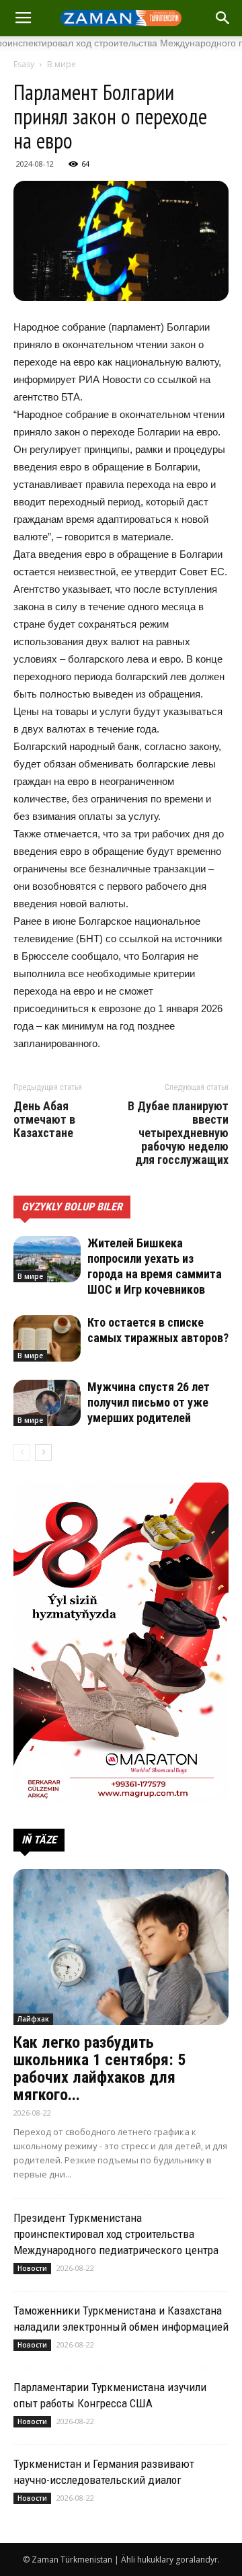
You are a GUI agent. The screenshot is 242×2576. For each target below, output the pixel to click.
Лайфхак (33, 2019)
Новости (32, 2268)
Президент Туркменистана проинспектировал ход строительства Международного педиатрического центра (116, 2234)
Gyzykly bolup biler (72, 1207)
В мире (62, 64)
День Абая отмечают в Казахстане (44, 1120)
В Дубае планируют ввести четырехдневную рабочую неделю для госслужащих (178, 1133)
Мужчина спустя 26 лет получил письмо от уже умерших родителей (149, 1402)
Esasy (24, 64)
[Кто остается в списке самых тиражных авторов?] (47, 1338)
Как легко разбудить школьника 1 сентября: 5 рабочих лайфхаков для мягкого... (99, 2069)
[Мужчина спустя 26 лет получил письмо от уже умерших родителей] (47, 1403)
